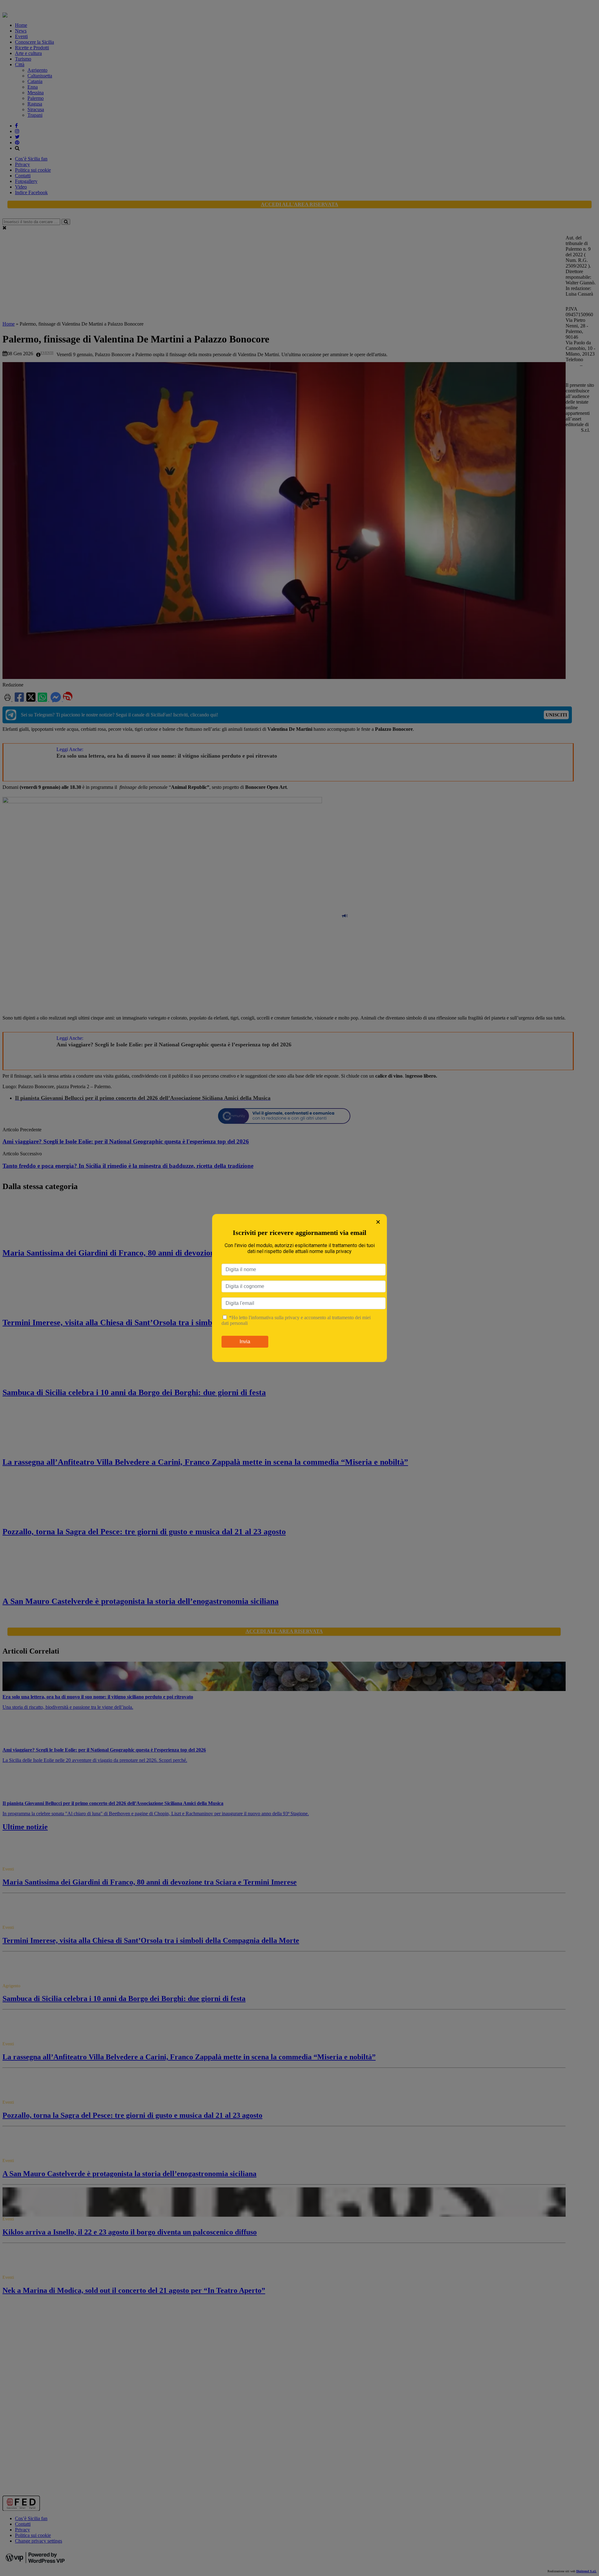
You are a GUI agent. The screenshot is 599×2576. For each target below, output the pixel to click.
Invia (245, 1342)
